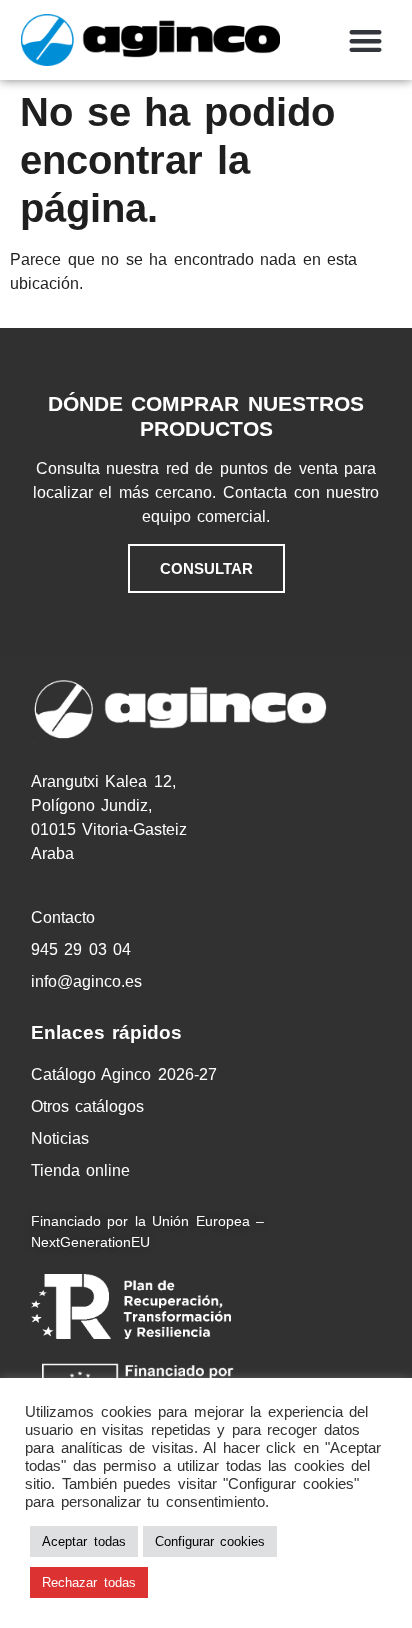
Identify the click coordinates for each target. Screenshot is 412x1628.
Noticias (60, 1138)
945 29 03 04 (81, 949)
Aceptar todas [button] (84, 1541)
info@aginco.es (86, 981)
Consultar (206, 568)
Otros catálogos (88, 1106)
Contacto (63, 917)
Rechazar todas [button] (89, 1582)
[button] (365, 40)
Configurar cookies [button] (210, 1541)
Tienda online (81, 1170)
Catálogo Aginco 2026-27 (124, 1074)
